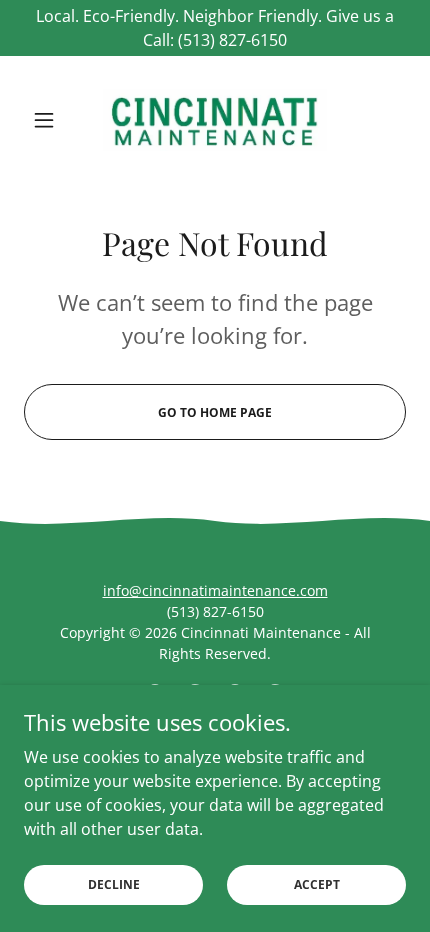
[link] (215, 120)
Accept (317, 884)
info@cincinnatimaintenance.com (215, 590)
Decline (114, 884)
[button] (52, 120)
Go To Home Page (215, 412)
